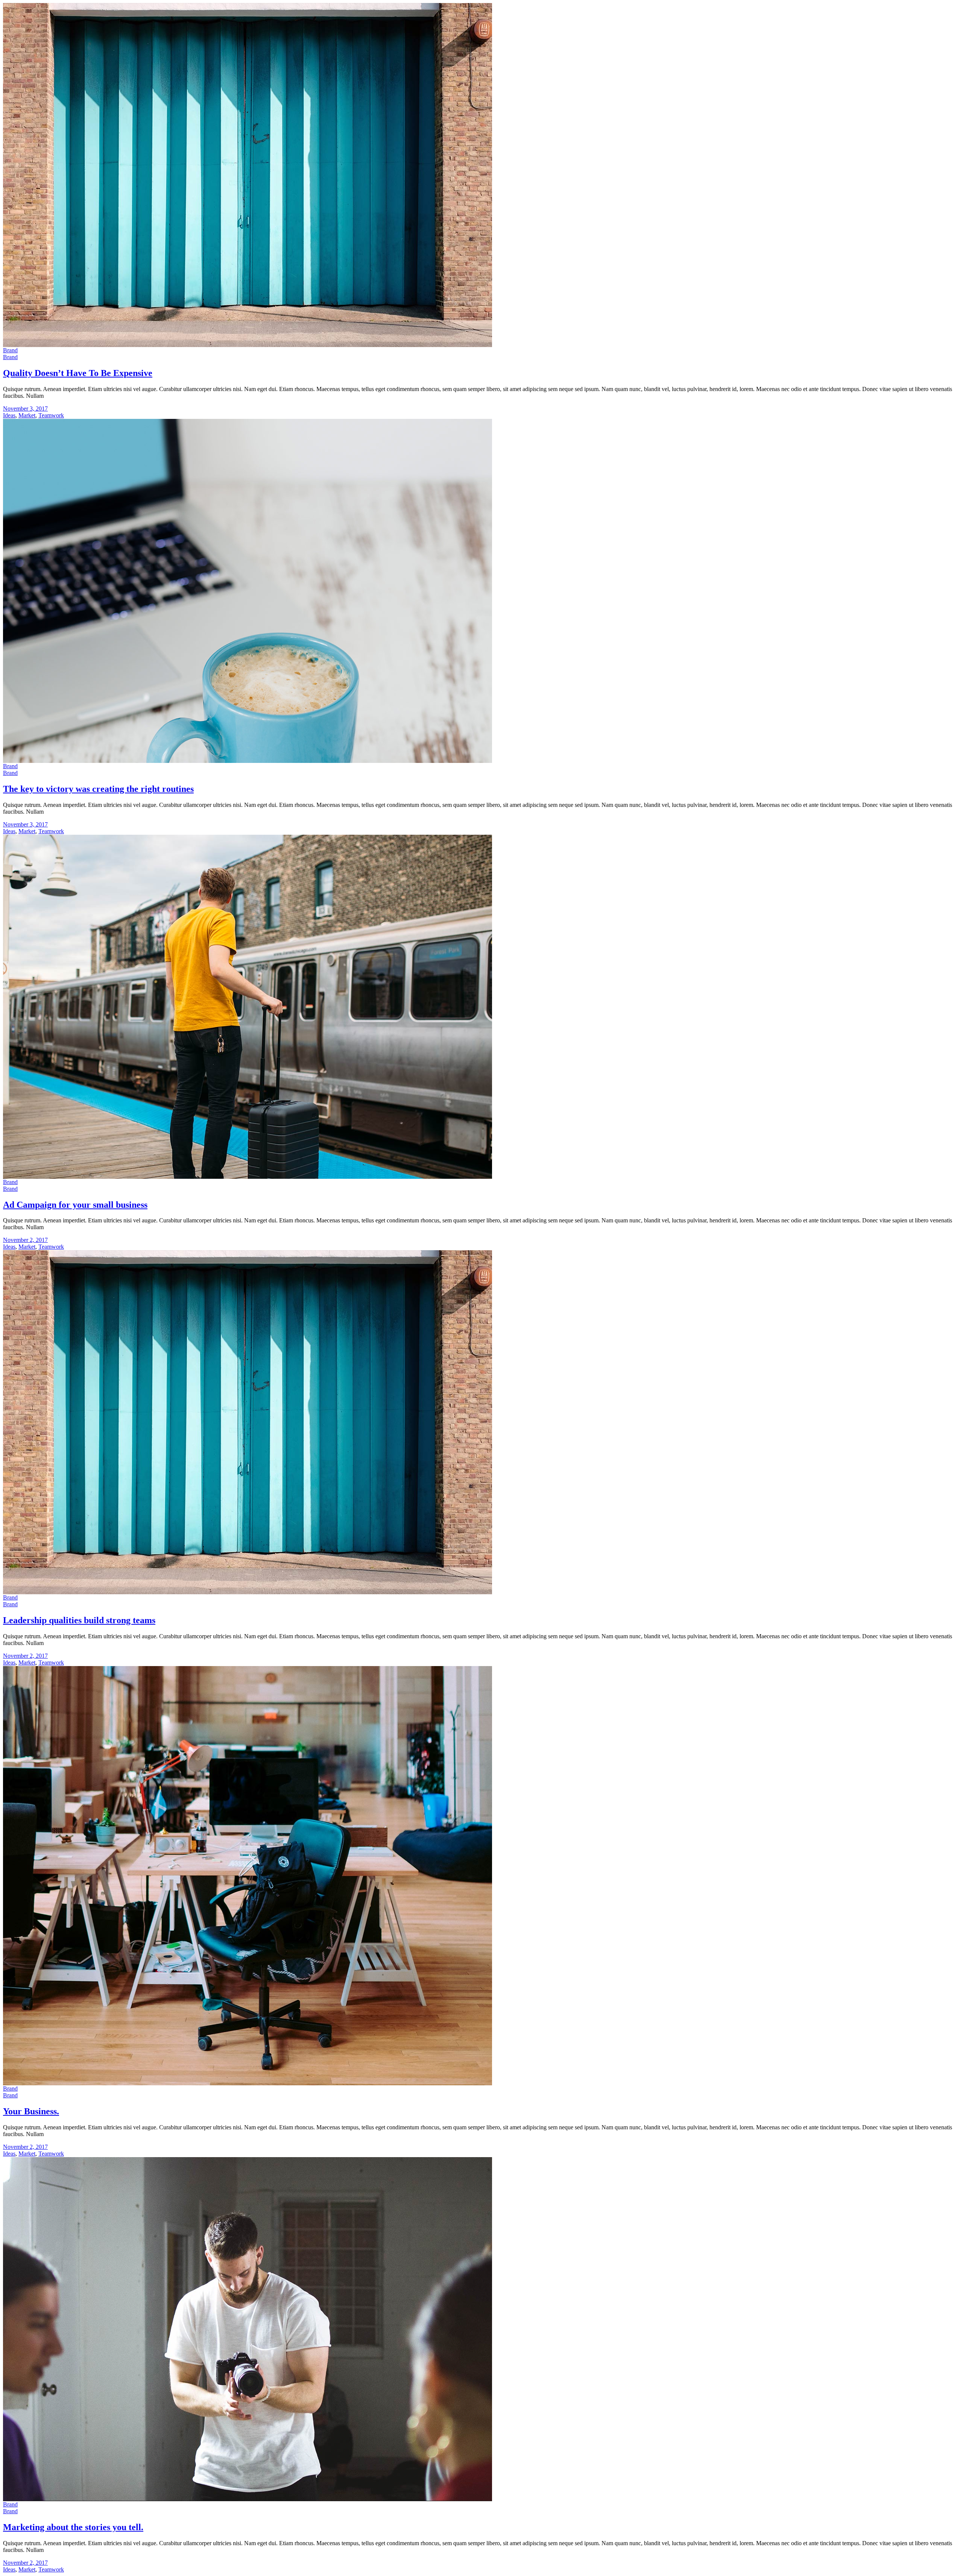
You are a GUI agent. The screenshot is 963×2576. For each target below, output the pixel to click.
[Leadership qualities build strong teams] (248, 1592)
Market (27, 415)
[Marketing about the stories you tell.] (248, 2499)
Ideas (9, 415)
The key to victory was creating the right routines (98, 789)
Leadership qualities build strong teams (79, 1620)
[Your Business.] (248, 2083)
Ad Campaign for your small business (75, 1205)
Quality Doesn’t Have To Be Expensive (78, 373)
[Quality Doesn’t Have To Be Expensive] (248, 345)
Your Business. (31, 2111)
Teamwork (51, 415)
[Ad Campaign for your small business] (248, 1177)
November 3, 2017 (25, 409)
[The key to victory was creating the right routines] (248, 761)
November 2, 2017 (25, 1240)
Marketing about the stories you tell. (73, 2527)
